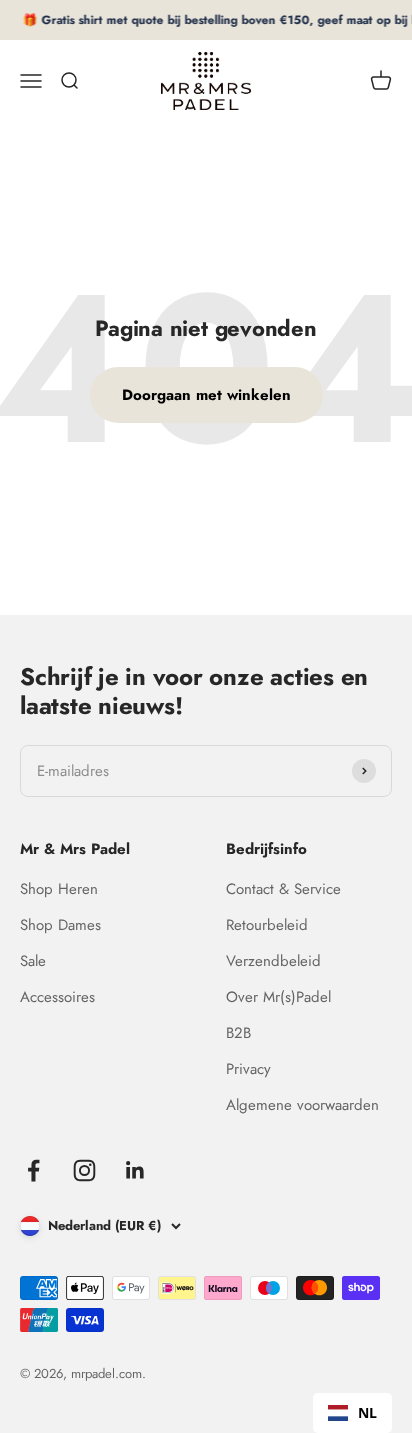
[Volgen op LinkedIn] (135, 1170)
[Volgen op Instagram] (84, 1170)
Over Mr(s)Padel (278, 997)
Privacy (248, 1069)
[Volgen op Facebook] (33, 1170)
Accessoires (57, 997)
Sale (33, 961)
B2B (238, 1033)
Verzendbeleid (273, 961)
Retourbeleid (267, 925)
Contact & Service (283, 889)
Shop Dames (60, 925)
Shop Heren (59, 889)
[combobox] (352, 1413)
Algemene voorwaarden (302, 1105)
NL (367, 1412)
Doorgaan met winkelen (206, 395)
